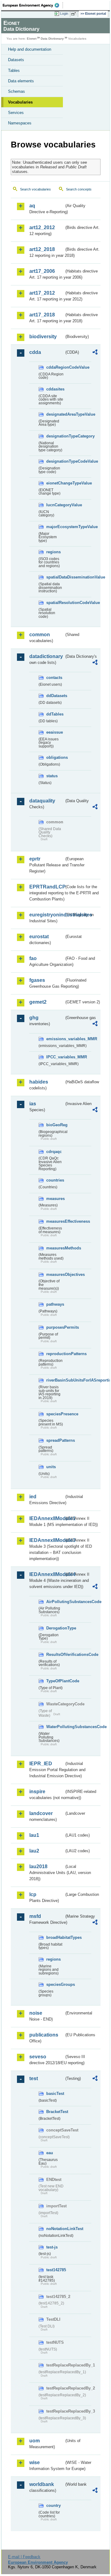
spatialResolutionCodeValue (55, 603)
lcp (33, 1894)
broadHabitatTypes (55, 1937)
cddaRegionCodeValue (55, 367)
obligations (55, 757)
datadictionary (46, 656)
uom (35, 2441)
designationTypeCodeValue (55, 461)
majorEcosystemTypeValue (55, 527)
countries (55, 1180)
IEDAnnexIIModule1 (47, 1518)
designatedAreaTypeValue (55, 414)
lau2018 (38, 1866)
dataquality (42, 801)
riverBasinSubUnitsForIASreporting (55, 1380)
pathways (55, 1304)
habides (39, 1082)
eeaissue (55, 732)
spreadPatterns (55, 1440)
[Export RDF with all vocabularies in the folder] (95, 353)
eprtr (35, 859)
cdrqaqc (54, 1152)
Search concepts (79, 189)
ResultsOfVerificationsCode (55, 1655)
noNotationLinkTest (55, 2229)
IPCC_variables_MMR (55, 1057)
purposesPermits (55, 1327)
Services (16, 113)
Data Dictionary (52, 39)
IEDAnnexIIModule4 (47, 1574)
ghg (34, 1018)
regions (53, 552)
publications (44, 2035)
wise (35, 2462)
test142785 (55, 2270)
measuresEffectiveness (55, 1221)
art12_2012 (42, 227)
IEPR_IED (41, 1764)
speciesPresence (55, 1414)
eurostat (39, 937)
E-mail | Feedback (24, 2557)
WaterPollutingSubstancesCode (55, 1727)
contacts (54, 678)
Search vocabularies (35, 189)
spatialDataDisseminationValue (55, 577)
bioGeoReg (55, 1125)
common (40, 635)
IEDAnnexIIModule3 (47, 1540)
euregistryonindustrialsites (47, 915)
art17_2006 (42, 271)
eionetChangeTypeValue (55, 483)
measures (55, 1199)
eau (50, 2153)
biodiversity (43, 337)
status (52, 776)
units (51, 1467)
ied (33, 1497)
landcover (41, 1813)
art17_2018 (42, 315)
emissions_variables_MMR (55, 1039)
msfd (35, 1916)
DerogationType (55, 1628)
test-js (52, 2247)
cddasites (55, 389)
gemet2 (38, 1002)
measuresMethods (55, 1248)
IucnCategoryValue (55, 505)
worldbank (42, 2484)
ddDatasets (55, 696)
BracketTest (55, 2112)
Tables (14, 71)
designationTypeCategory (55, 436)
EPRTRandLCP (47, 887)
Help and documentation (30, 49)
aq (32, 206)
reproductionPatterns (55, 1354)
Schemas (16, 91)
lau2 (34, 1851)
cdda (35, 352)
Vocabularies (20, 102)
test (34, 2078)
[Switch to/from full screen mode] (75, 14)
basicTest (55, 2094)
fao (33, 958)
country (53, 2505)
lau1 (34, 1835)
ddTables (55, 714)
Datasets (16, 60)
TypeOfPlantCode (55, 1681)
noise (36, 2013)
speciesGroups (55, 1984)
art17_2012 (42, 293)
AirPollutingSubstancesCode (55, 1602)
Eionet (32, 39)
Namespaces (20, 123)
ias (33, 1104)
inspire (37, 1792)
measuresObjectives (55, 1274)
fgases (37, 980)
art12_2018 (42, 249)
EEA (33, 5)
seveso (38, 2057)
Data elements (21, 81)
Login (64, 14)
